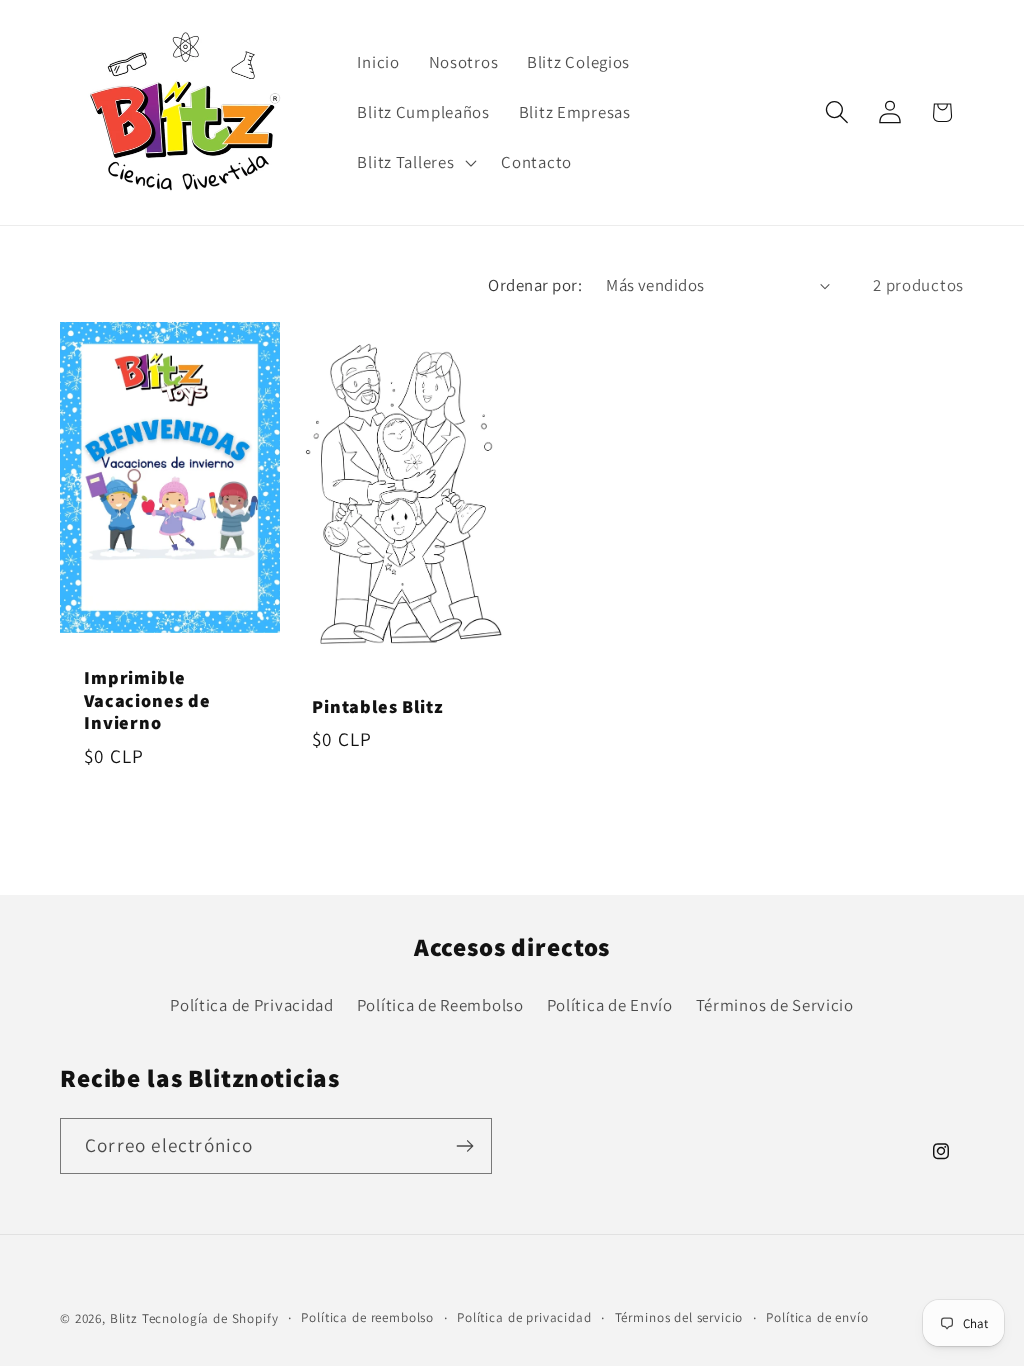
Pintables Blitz (378, 707)
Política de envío (817, 1317)
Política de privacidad (524, 1317)
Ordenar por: (535, 285)
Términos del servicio (679, 1317)
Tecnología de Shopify (210, 1318)
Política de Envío (610, 1005)
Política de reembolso (367, 1317)
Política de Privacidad (252, 1005)
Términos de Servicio (775, 1005)
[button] (415, 162)
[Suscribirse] (464, 1146)
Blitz (124, 1318)
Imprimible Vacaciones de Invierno (147, 700)
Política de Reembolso (440, 1005)
